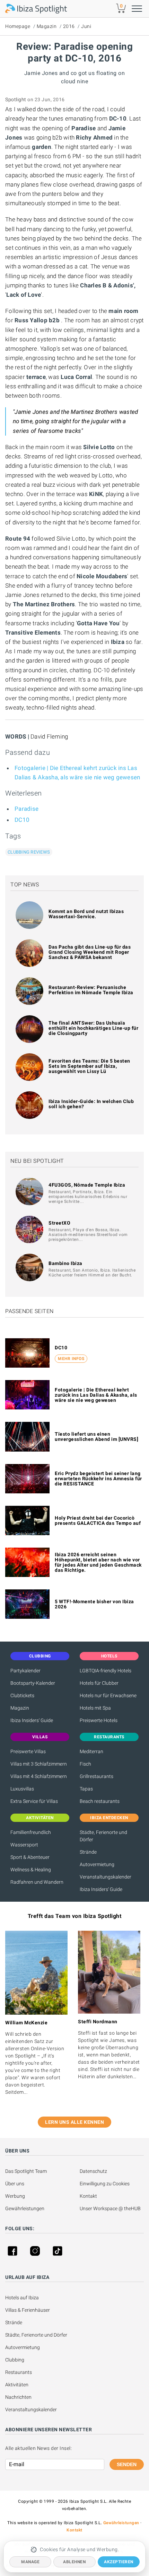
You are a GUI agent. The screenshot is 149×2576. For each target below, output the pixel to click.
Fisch (85, 1764)
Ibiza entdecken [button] (109, 1818)
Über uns (15, 2184)
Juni (86, 26)
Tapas (86, 1789)
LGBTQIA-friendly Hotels (106, 1671)
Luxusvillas (22, 1789)
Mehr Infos (71, 1359)
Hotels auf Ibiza (22, 2298)
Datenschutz (93, 2171)
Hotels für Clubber (99, 1683)
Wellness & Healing (31, 1870)
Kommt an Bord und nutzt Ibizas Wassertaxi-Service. (86, 914)
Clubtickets (22, 1695)
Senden (127, 2464)
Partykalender (25, 1671)
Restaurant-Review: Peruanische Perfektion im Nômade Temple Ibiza (91, 990)
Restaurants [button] (109, 1737)
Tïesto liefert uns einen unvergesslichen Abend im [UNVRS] (97, 1437)
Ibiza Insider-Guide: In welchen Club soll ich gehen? (91, 1104)
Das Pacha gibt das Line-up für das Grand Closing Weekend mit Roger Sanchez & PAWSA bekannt (90, 952)
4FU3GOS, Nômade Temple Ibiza (87, 1185)
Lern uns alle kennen (74, 2122)
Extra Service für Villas (34, 1801)
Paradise (27, 809)
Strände (88, 1852)
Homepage (18, 26)
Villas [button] (40, 1737)
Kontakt (88, 2196)
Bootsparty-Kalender (33, 1683)
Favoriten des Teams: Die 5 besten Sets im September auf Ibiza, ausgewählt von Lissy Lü (89, 1066)
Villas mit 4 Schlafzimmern (39, 1776)
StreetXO (59, 1223)
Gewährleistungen (25, 2208)
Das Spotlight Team (26, 2171)
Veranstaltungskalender (106, 1877)
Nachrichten (18, 2397)
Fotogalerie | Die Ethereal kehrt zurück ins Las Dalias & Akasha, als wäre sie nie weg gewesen (96, 1395)
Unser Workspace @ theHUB (110, 2208)
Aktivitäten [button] (40, 1818)
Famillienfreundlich (31, 1832)
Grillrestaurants (97, 1776)
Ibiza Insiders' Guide (32, 1720)
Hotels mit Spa (95, 1708)
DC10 (22, 820)
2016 (69, 26)
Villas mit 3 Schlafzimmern (39, 1764)
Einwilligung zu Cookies (105, 2184)
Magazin (47, 26)
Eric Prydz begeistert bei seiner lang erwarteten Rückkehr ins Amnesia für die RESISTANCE (98, 1479)
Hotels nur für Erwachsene (108, 1695)
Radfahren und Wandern (37, 1882)
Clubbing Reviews (29, 852)
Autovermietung (97, 1864)
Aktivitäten (17, 2385)
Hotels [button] (109, 1656)
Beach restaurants (100, 1801)
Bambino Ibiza (65, 1263)
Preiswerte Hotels (99, 1720)
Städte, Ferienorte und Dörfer (103, 1836)
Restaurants (19, 2372)
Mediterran (91, 1751)
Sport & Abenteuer (30, 1857)
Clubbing (15, 2360)
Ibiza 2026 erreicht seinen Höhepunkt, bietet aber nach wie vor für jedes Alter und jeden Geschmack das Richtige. (98, 1562)
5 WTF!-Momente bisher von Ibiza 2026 (94, 1604)
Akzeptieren (119, 2562)
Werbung (15, 2196)
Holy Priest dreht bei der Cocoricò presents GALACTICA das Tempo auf (98, 1520)
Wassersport (24, 1845)
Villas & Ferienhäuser (28, 2310)
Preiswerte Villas (28, 1751)
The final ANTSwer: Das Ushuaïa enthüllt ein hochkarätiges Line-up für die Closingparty (93, 1028)
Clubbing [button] (40, 1656)
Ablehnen (74, 2562)
